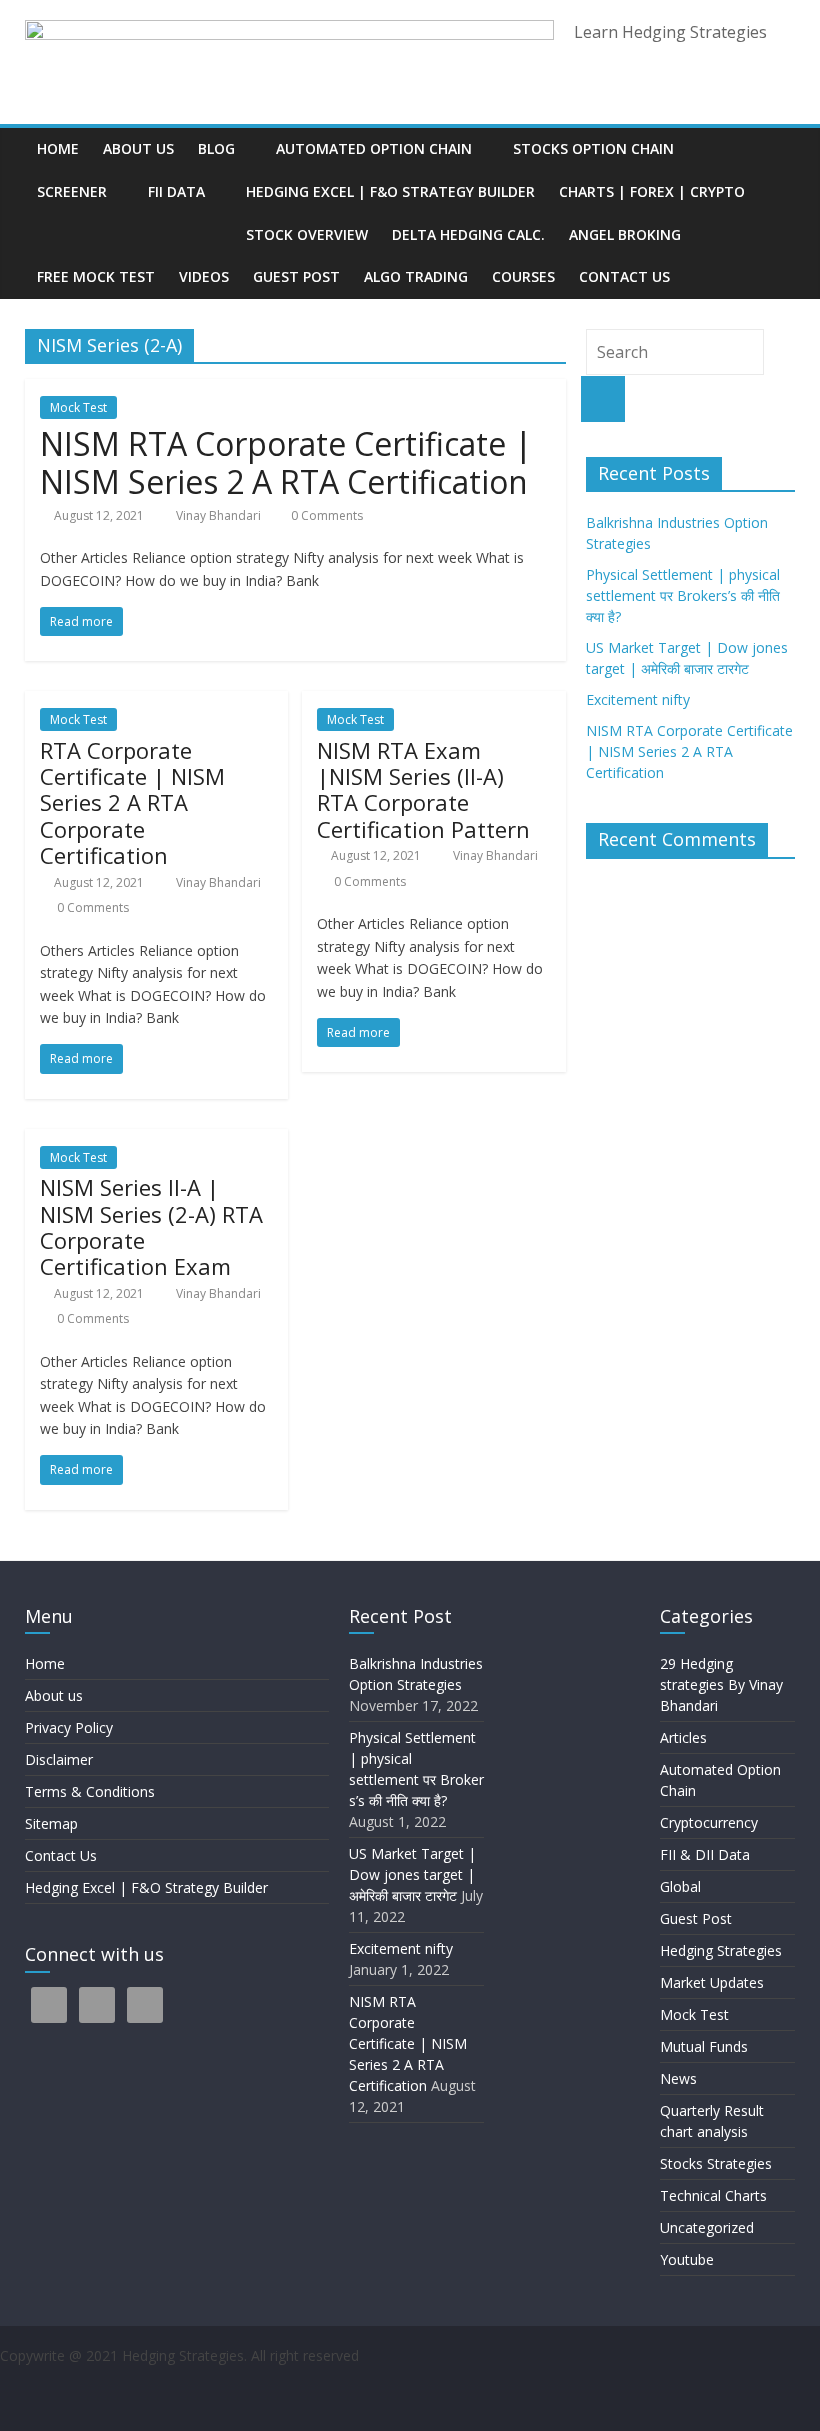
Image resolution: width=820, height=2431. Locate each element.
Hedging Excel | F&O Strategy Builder (390, 191)
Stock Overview (307, 234)
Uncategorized (707, 2227)
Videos (204, 276)
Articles (683, 1737)
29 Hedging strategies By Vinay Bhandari (721, 1684)
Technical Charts (713, 2195)
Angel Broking (625, 234)
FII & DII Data (705, 1854)
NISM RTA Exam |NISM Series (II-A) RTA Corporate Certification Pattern (423, 789)
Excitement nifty (638, 699)
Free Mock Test (96, 276)
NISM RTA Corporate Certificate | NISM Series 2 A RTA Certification (286, 462)
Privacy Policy (69, 1727)
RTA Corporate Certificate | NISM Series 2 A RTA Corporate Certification (132, 803)
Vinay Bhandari (220, 515)
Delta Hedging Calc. (468, 234)
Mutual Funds (704, 2046)
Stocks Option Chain (593, 148)
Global (680, 1886)
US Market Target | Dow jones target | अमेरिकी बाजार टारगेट (412, 1874)
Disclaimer (59, 1759)
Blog (216, 148)
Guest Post (296, 276)
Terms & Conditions (90, 1791)
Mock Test (78, 407)
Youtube (687, 2259)
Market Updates (712, 1982)
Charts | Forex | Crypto (652, 191)
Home (58, 148)
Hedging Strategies (721, 1950)
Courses (523, 276)
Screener (72, 191)
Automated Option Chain (374, 148)
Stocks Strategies (716, 2163)
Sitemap (51, 1823)
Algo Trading (416, 276)
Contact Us (624, 276)
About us (138, 148)
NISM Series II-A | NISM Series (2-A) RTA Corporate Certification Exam (151, 1226)
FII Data (176, 191)
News (678, 2078)
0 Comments (325, 515)
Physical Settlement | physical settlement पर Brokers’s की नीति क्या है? (685, 595)
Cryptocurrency (709, 1822)
